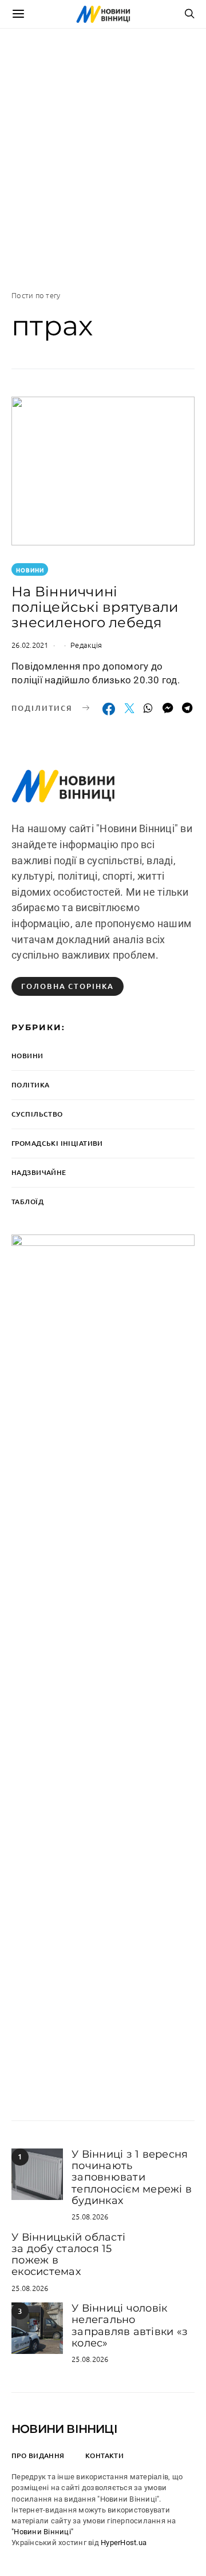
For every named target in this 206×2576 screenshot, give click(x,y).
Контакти (104, 2456)
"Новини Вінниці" (42, 2532)
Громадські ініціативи (57, 1143)
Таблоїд (27, 1202)
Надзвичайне (39, 1172)
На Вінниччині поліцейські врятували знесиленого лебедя (95, 607)
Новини (30, 570)
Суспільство (37, 1114)
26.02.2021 (30, 645)
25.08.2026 (90, 2216)
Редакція (86, 645)
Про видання (38, 2456)
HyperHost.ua (124, 2543)
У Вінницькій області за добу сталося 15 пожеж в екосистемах (68, 2255)
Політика (30, 1085)
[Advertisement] (103, 159)
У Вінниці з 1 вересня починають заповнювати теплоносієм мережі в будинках (132, 2177)
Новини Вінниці (64, 2429)
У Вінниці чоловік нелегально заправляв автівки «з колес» (130, 2326)
